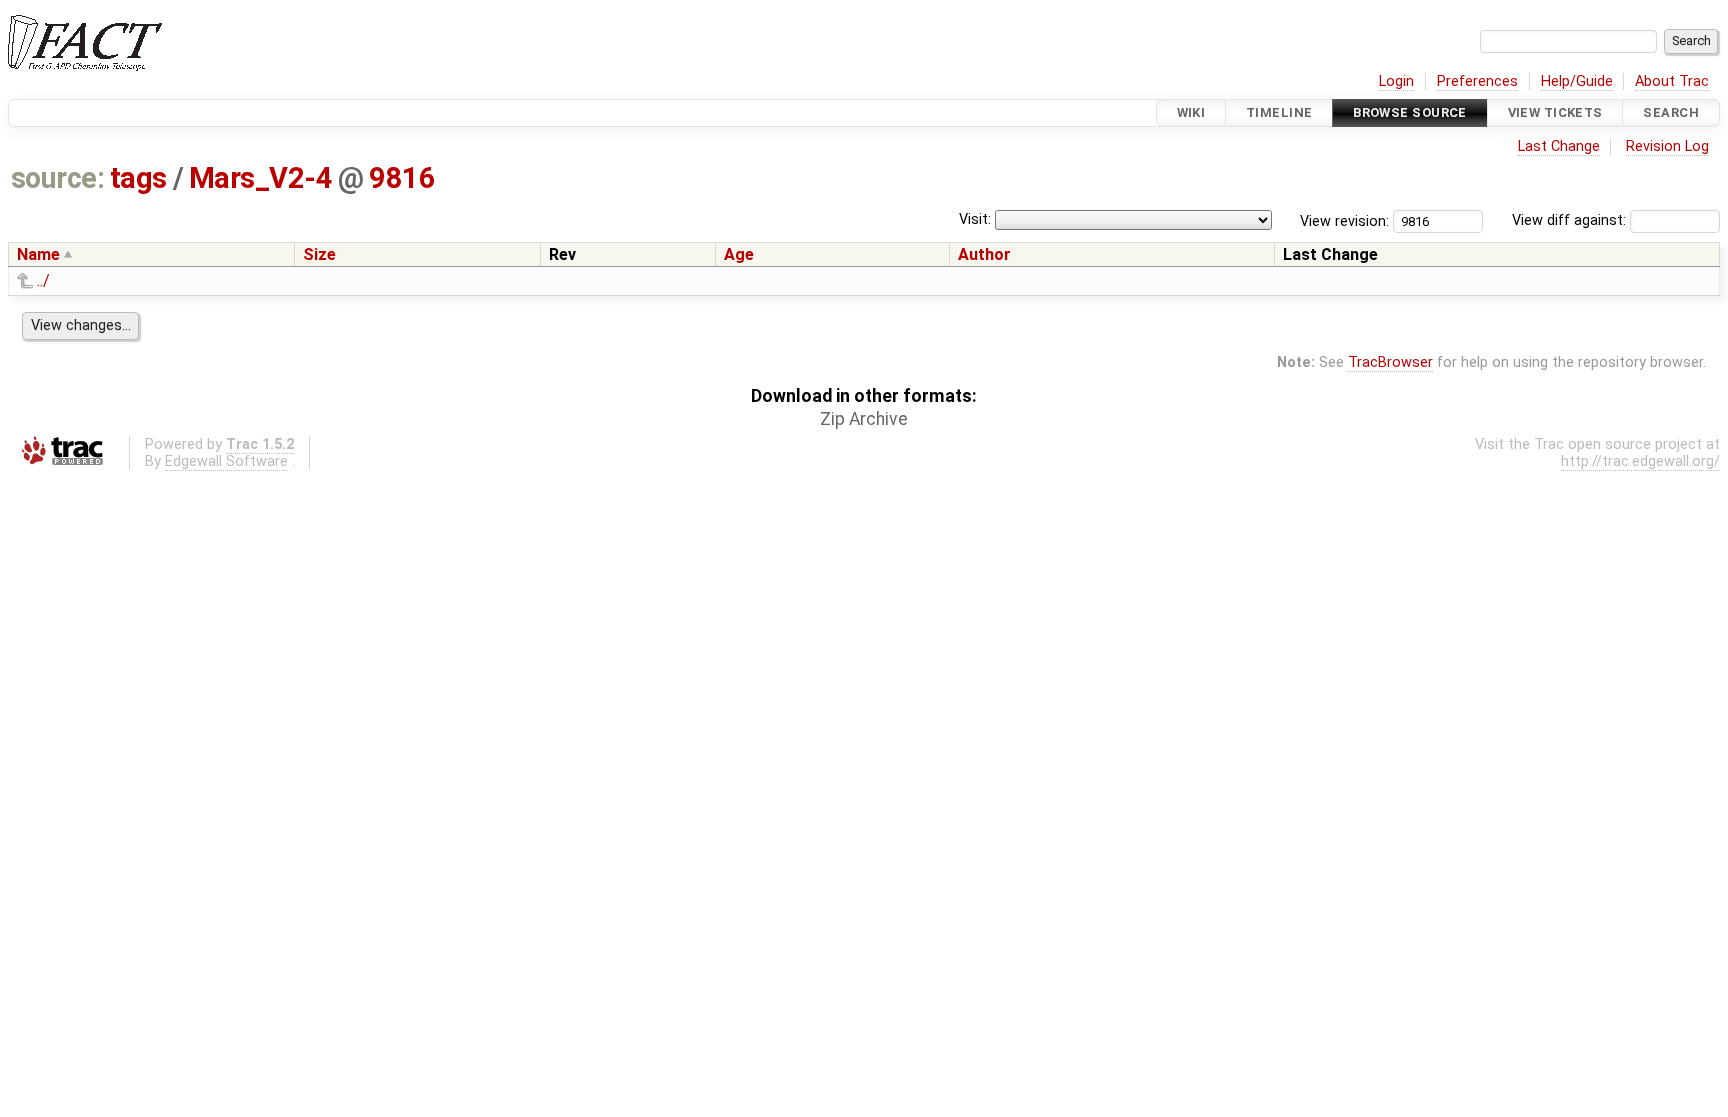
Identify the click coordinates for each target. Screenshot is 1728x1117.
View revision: (1344, 220)
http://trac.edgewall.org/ (1640, 461)
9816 (402, 178)
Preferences (1477, 81)
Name (38, 254)
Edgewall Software (226, 461)
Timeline (1279, 112)
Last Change (1559, 146)
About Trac (1672, 81)
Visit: (975, 219)
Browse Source (1410, 112)
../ (43, 280)
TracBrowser (1390, 362)
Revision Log (1667, 146)
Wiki (1191, 112)
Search (1671, 112)
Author (984, 254)
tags (138, 178)
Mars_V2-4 (260, 178)
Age (739, 254)
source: (57, 178)
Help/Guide (1577, 81)
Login (1396, 81)
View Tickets (1555, 112)
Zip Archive (864, 419)
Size (319, 254)
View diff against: (1571, 220)
